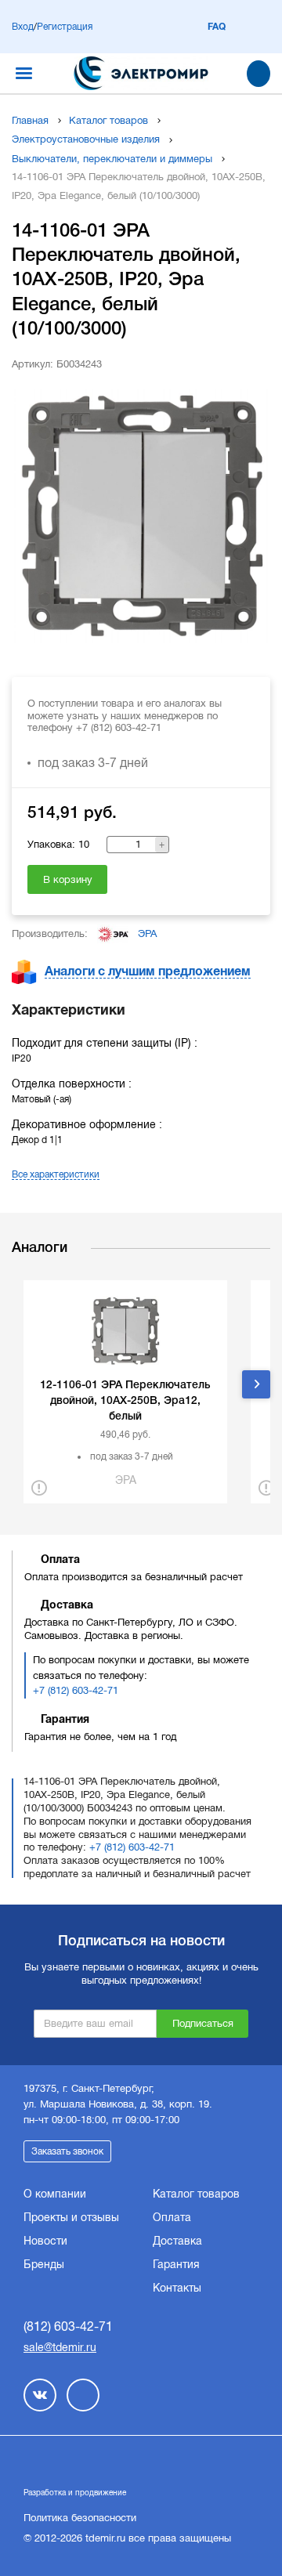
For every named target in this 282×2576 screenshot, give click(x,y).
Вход (23, 27)
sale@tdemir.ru (60, 2347)
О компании (55, 2194)
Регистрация (65, 27)
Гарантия (176, 2264)
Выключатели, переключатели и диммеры (112, 159)
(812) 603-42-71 (68, 2326)
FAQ (217, 27)
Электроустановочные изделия (86, 139)
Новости (45, 2241)
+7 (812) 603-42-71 (76, 1690)
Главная (30, 120)
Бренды (44, 2264)
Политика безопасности (80, 2518)
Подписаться (203, 2023)
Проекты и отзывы (71, 2217)
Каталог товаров (108, 120)
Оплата (172, 2217)
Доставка (177, 2241)
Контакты (177, 2288)
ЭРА (147, 933)
